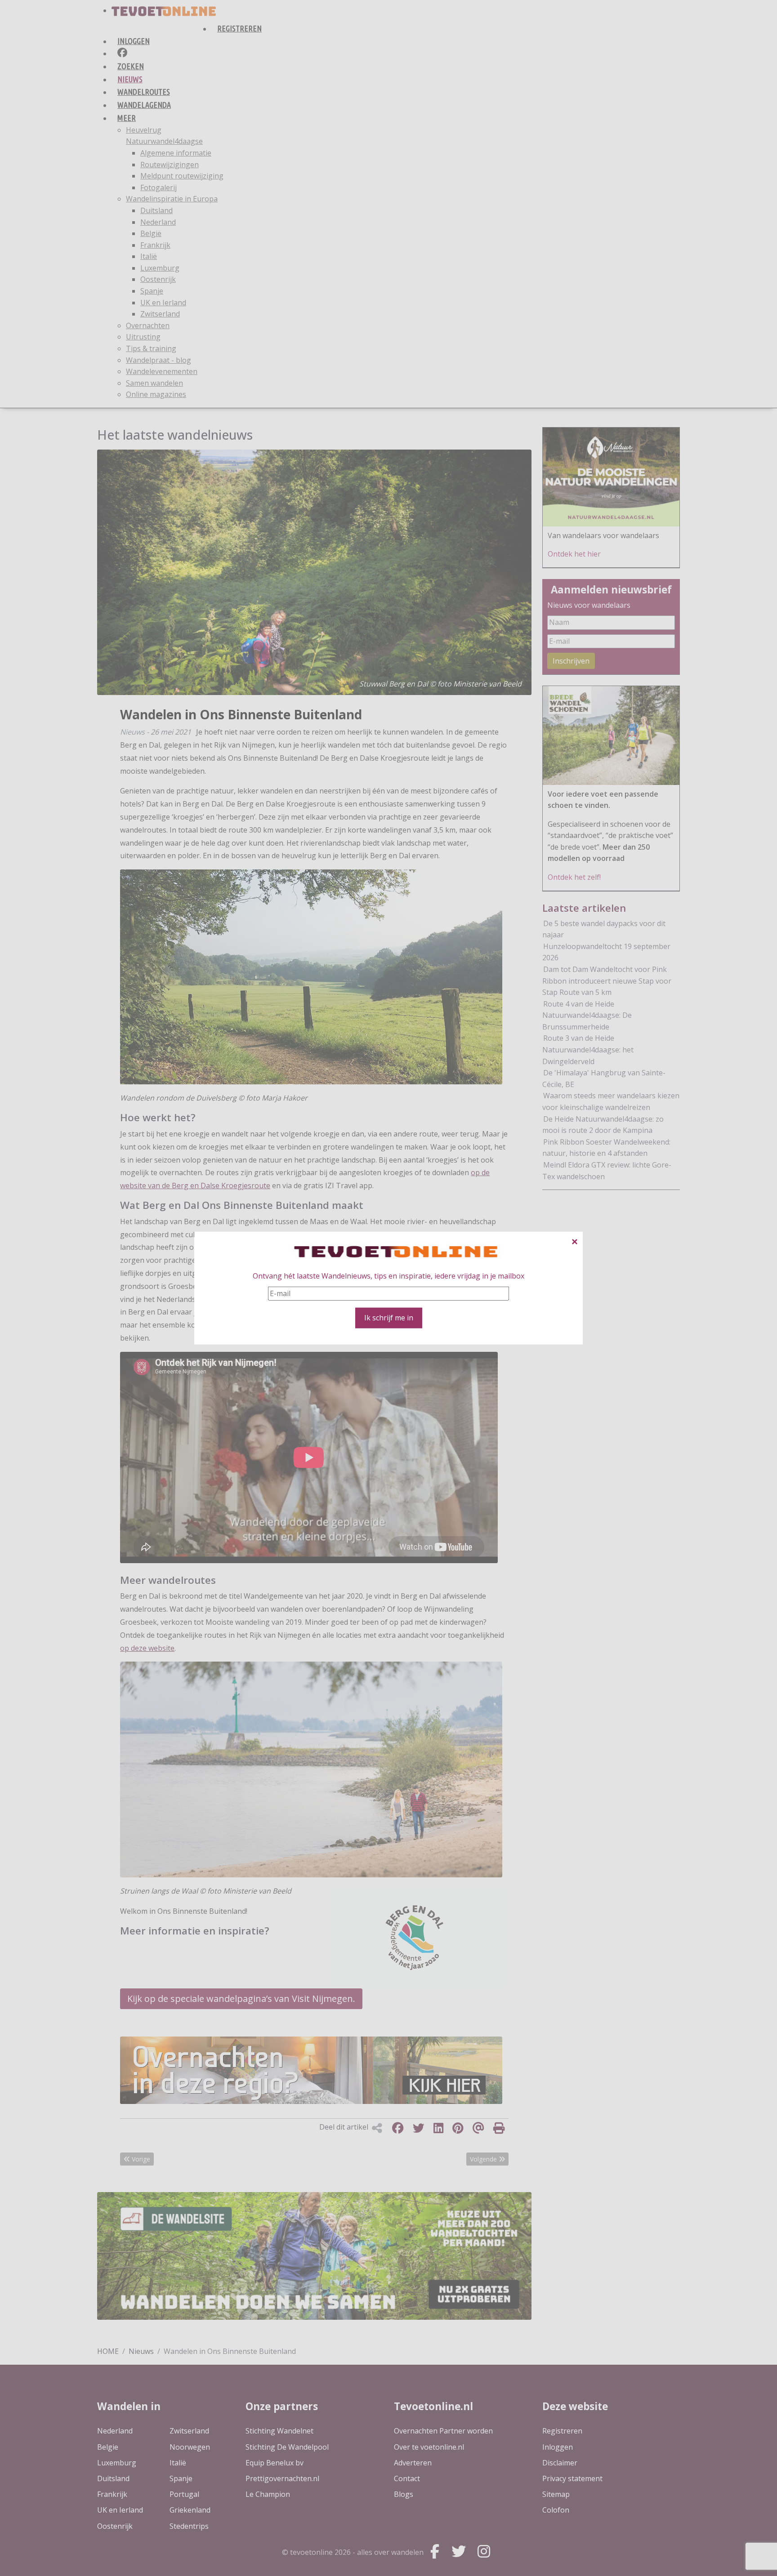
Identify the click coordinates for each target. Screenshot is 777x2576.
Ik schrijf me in (389, 1318)
